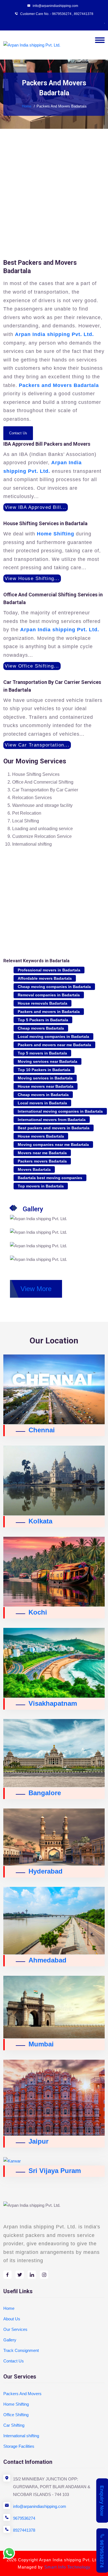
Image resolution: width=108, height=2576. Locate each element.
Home (27, 106)
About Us (12, 2319)
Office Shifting (16, 2415)
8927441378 (84, 14)
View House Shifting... (32, 578)
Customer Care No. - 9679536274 (46, 14)
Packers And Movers (22, 2394)
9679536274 (24, 2518)
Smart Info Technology (67, 2567)
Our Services (15, 2329)
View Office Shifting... (32, 666)
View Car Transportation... (37, 745)
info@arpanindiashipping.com (40, 2506)
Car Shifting (14, 2425)
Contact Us (18, 433)
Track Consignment (21, 2350)
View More (36, 1289)
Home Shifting (16, 2404)
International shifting (21, 2436)
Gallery (10, 2340)
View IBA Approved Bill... (36, 507)
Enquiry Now (102, 2501)
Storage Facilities (19, 2446)
